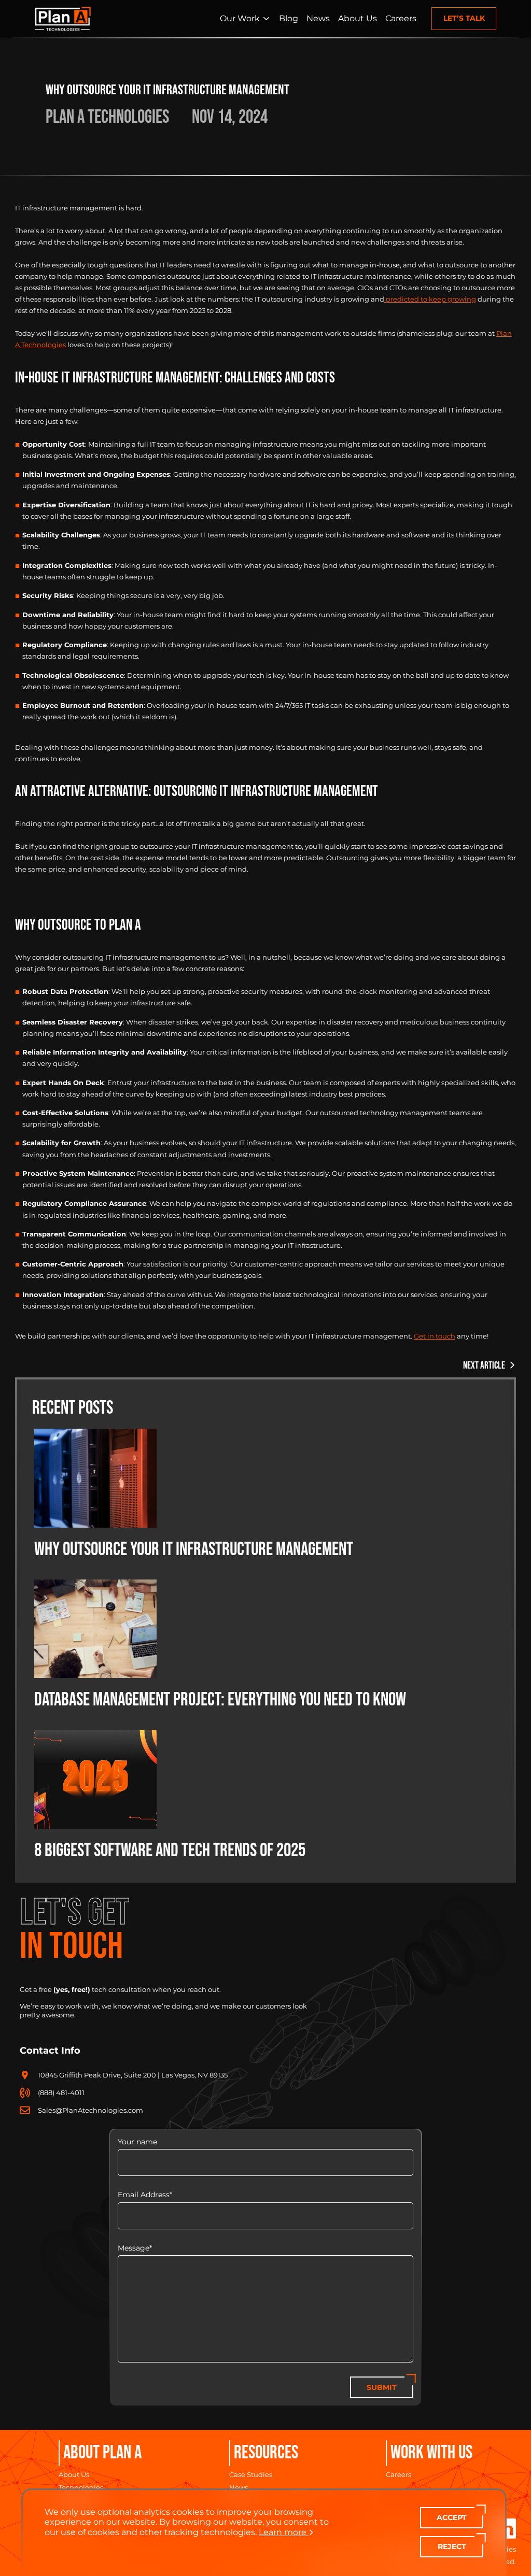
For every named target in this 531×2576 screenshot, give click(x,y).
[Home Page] (63, 19)
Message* (135, 2248)
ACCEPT (452, 2517)
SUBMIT (382, 2387)
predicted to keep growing (430, 299)
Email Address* (145, 2195)
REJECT (452, 2546)
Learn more (283, 2532)
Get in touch (435, 1336)
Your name (137, 2142)
